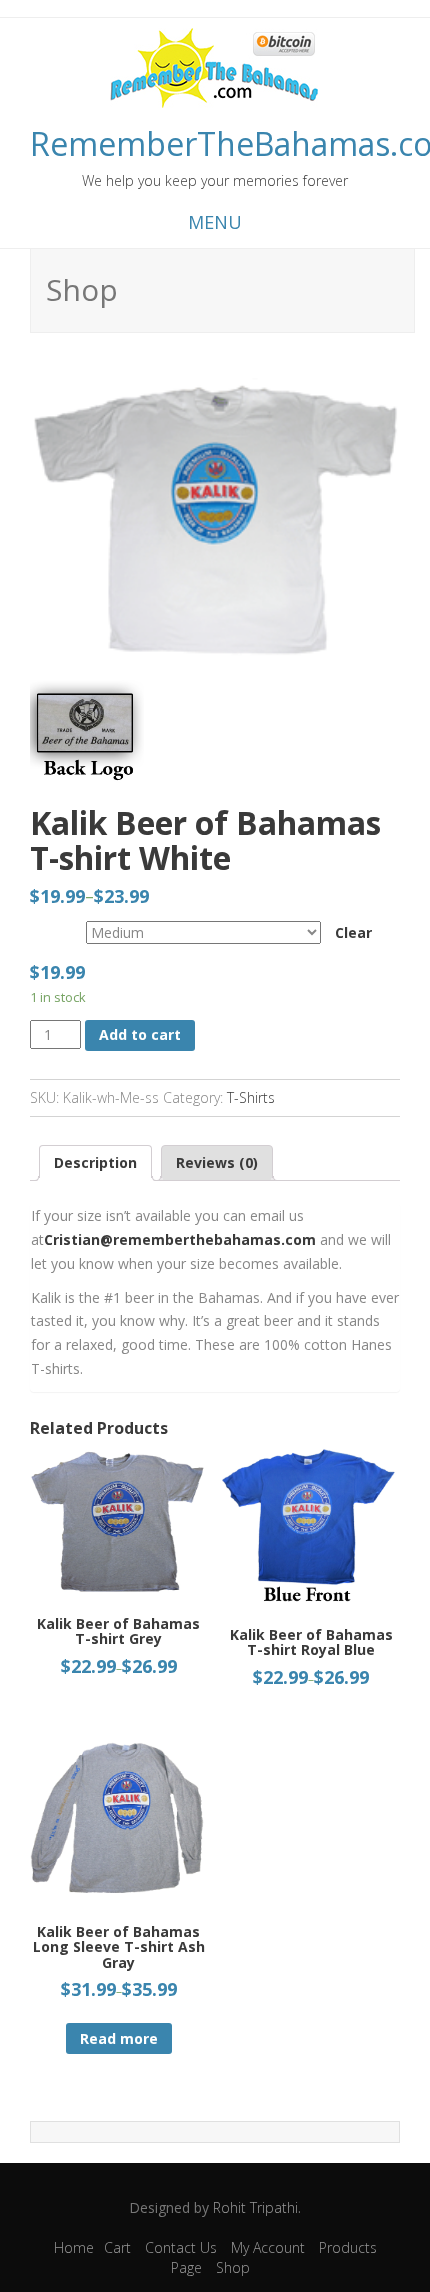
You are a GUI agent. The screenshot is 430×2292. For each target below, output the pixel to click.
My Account (268, 2247)
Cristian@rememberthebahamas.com (180, 1239)
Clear (353, 932)
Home (74, 2247)
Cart (117, 2247)
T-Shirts (251, 1097)
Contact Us (181, 2247)
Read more (119, 2038)
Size (41, 929)
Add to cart (140, 1034)
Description (95, 1162)
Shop (233, 2267)
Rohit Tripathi (255, 2207)
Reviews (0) (217, 1162)
